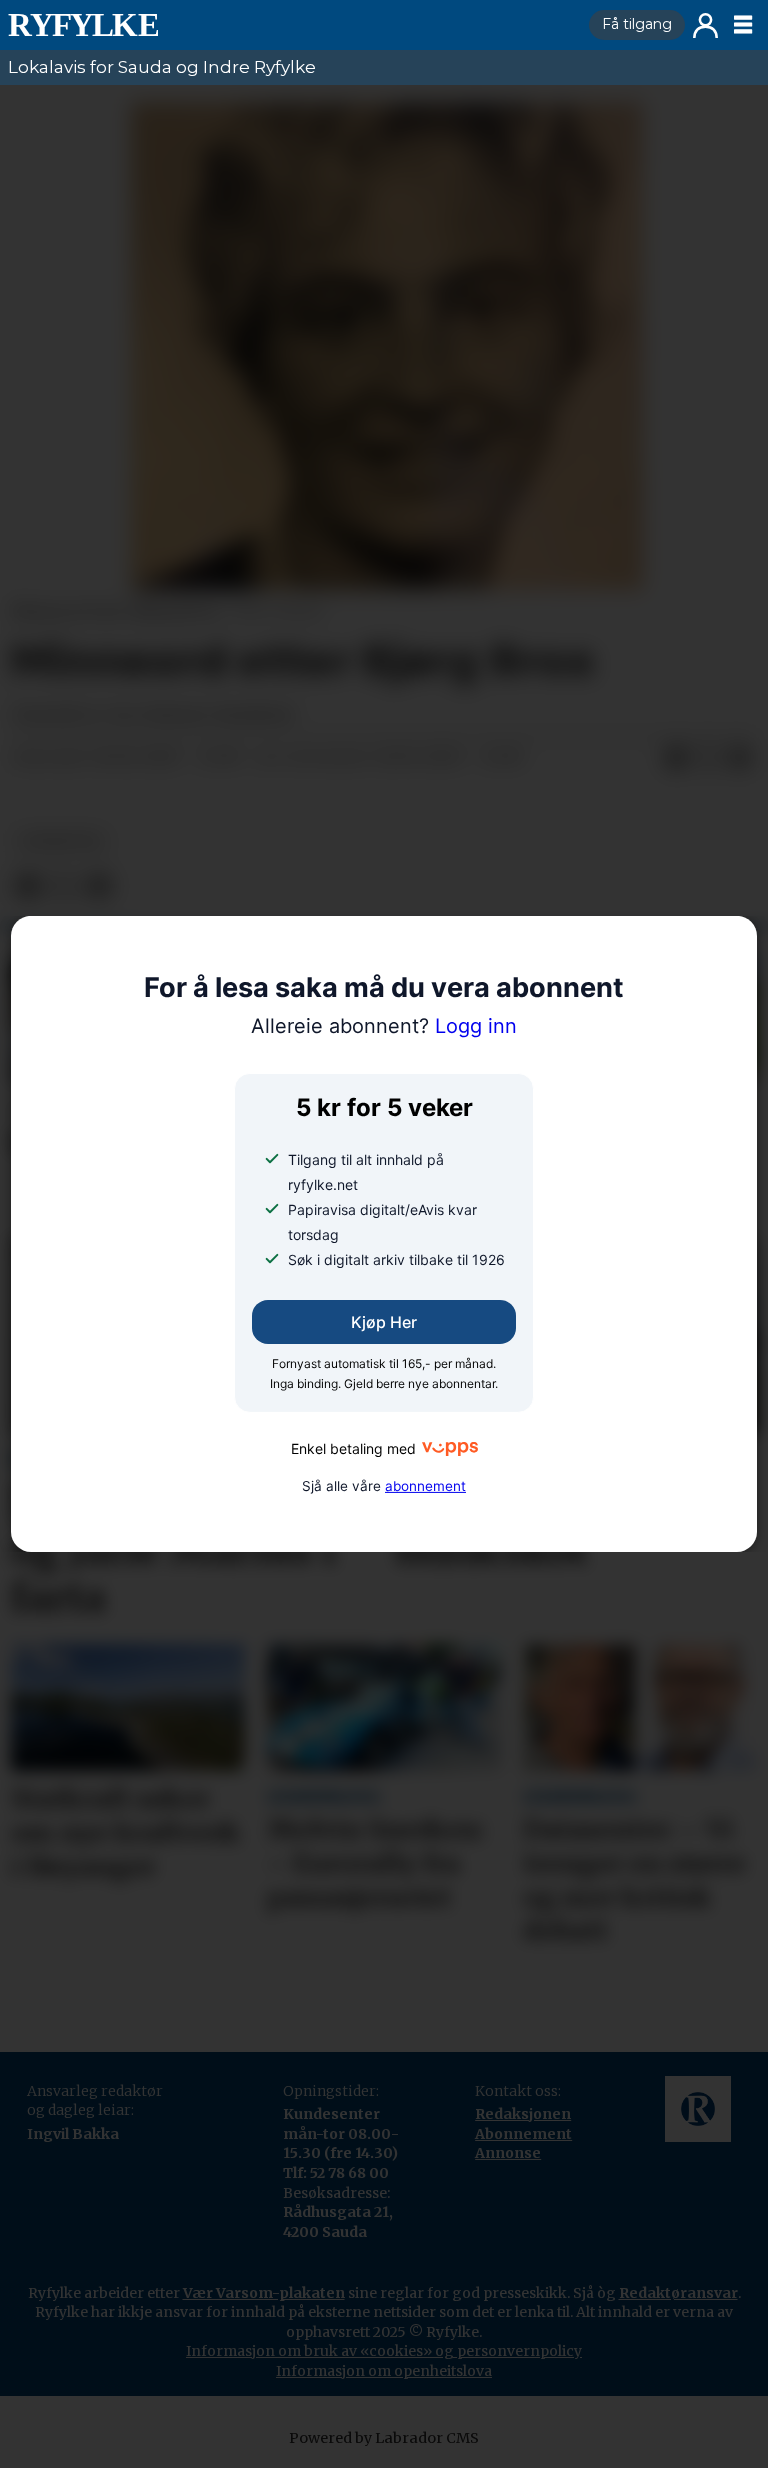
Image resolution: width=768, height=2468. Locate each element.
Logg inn (705, 25)
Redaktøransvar (678, 2293)
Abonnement (523, 2134)
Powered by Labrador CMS (384, 2438)
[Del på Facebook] (676, 758)
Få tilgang (637, 24)
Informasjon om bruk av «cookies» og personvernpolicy (384, 2351)
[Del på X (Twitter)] (708, 758)
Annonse (508, 2153)
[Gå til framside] (290, 25)
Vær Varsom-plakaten (264, 2293)
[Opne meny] (743, 25)
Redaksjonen (523, 2114)
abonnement (425, 1486)
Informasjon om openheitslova (384, 2371)
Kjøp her (384, 1322)
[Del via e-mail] (740, 758)
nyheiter (61, 841)
